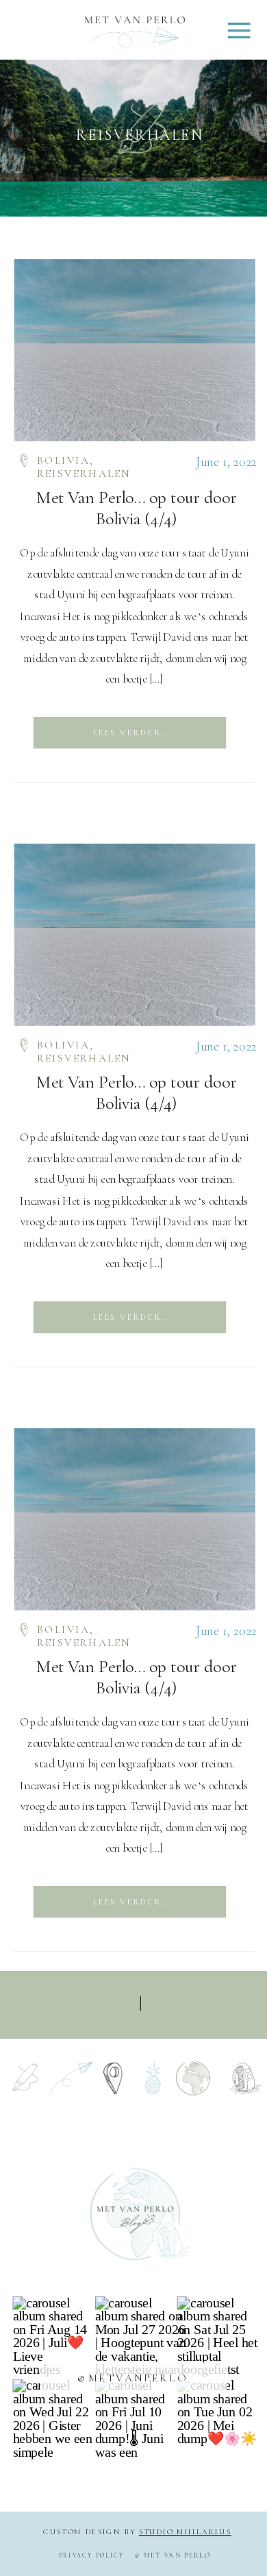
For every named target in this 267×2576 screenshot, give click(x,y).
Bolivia (63, 461)
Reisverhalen (84, 474)
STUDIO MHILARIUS (185, 2532)
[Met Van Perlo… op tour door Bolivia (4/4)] (135, 350)
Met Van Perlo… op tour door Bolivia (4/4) (137, 508)
